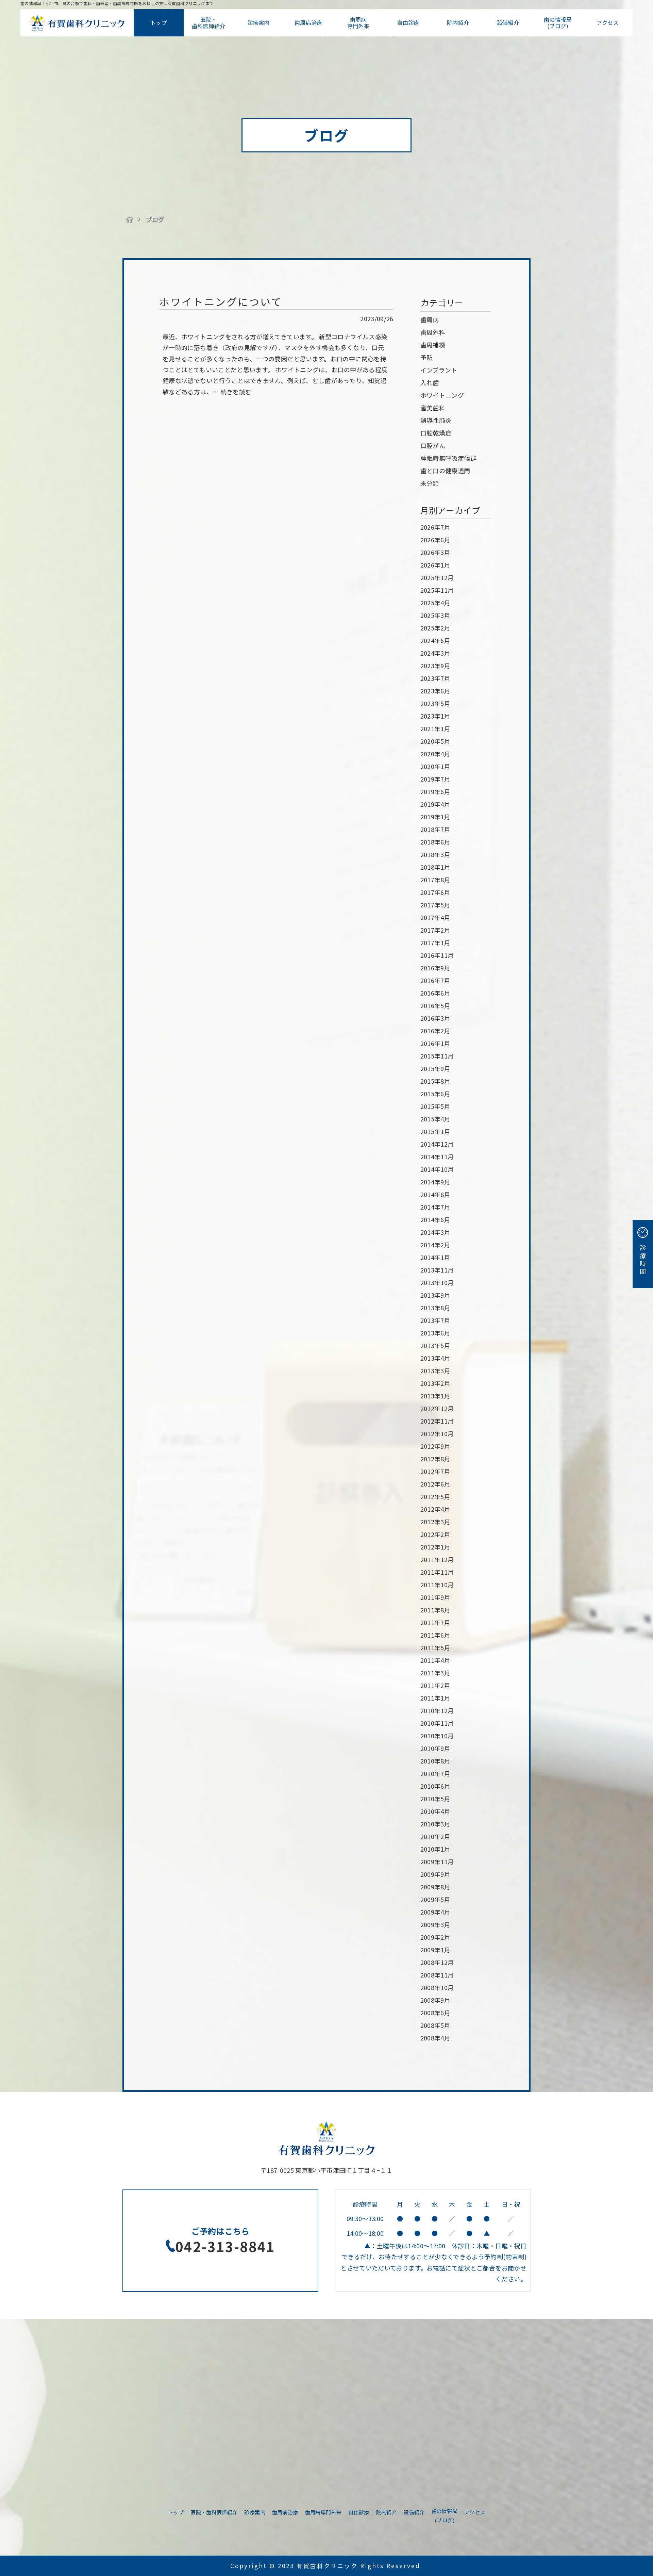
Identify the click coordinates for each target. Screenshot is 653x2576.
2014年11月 (437, 1156)
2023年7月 (436, 678)
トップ (159, 22)
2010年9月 (436, 1748)
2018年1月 (436, 867)
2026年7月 (436, 527)
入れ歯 (430, 382)
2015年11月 (437, 1056)
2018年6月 (436, 842)
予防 (427, 357)
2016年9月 (436, 968)
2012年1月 (436, 1547)
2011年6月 (436, 1635)
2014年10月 (437, 1169)
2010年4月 (436, 1811)
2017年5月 (436, 905)
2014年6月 (436, 1219)
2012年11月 (437, 1421)
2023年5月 (436, 703)
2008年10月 (437, 1987)
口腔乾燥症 (436, 433)
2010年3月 (436, 1824)
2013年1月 (436, 1396)
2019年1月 (436, 817)
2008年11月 (437, 1975)
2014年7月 (436, 1207)
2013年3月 (436, 1371)
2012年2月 (436, 1534)
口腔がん (433, 445)
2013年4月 (436, 1358)
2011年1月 (436, 1698)
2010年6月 (436, 1786)
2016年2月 (436, 1031)
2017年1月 (436, 942)
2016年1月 (436, 1043)
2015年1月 (436, 1131)
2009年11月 (437, 1861)
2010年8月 (436, 1761)
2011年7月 (436, 1622)
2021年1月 (436, 728)
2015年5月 (436, 1106)
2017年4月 (436, 917)
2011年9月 (436, 1597)
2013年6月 (436, 1333)
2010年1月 (436, 1849)
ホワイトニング (442, 395)
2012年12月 (437, 1408)
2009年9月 (436, 1874)
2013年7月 (436, 1320)
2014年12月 (437, 1144)
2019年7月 (436, 779)
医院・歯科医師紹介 (208, 23)
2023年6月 (436, 691)
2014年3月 (436, 1232)
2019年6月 (436, 791)
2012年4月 (436, 1509)
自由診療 (408, 22)
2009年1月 (436, 1950)
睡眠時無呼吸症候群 (448, 458)
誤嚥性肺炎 (436, 420)
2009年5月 (436, 1899)
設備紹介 (508, 22)
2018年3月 (436, 854)
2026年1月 (436, 565)
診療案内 (258, 22)
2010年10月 (437, 1736)
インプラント (439, 370)
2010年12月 (437, 1710)
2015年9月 (436, 1068)
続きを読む (236, 392)
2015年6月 (436, 1094)
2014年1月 (436, 1257)
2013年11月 (437, 1270)
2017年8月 (436, 880)
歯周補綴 (433, 345)
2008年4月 (436, 2038)
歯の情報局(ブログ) (558, 23)
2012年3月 (436, 1522)
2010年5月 (436, 1799)
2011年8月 (436, 1610)
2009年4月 (436, 1912)
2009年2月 (436, 1937)
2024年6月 (436, 640)
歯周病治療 (308, 22)
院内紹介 (458, 22)
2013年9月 (436, 1295)
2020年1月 (436, 766)
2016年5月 (436, 1005)
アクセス (607, 22)
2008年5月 (436, 2025)
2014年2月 (436, 1245)
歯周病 (430, 319)
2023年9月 (436, 666)
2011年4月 (436, 1660)
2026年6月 (436, 540)
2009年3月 (436, 1924)
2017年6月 (436, 892)
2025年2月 (436, 628)
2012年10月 (437, 1433)
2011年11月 (437, 1572)
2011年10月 (437, 1585)
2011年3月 (436, 1673)
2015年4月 (436, 1119)
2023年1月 (436, 716)
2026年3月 (436, 552)
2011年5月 (436, 1647)
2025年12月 (437, 577)
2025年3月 (436, 615)
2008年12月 (437, 1962)
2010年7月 (436, 1773)
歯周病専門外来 (358, 23)
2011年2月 (436, 1685)
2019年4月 (436, 804)
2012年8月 (436, 1459)
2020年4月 (436, 754)
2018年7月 (436, 829)
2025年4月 (436, 603)
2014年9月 (436, 1182)
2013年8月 (436, 1308)
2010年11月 (437, 1723)
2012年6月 (436, 1484)
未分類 (430, 483)
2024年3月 (436, 653)
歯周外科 (433, 332)
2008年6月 (436, 2013)
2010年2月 (436, 1836)
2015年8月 (436, 1081)
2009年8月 (436, 1887)
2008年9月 (436, 2000)
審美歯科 (433, 408)
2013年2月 (436, 1383)
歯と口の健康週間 (445, 471)
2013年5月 (436, 1345)
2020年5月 (436, 741)
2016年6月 (436, 993)
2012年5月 (436, 1496)
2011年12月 (437, 1559)
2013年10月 (437, 1282)
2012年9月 (436, 1446)
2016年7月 (436, 980)
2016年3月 (436, 1018)
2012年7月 (436, 1471)
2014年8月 (436, 1194)
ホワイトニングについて (221, 301)
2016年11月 (437, 955)
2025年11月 (437, 590)
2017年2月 (436, 930)
